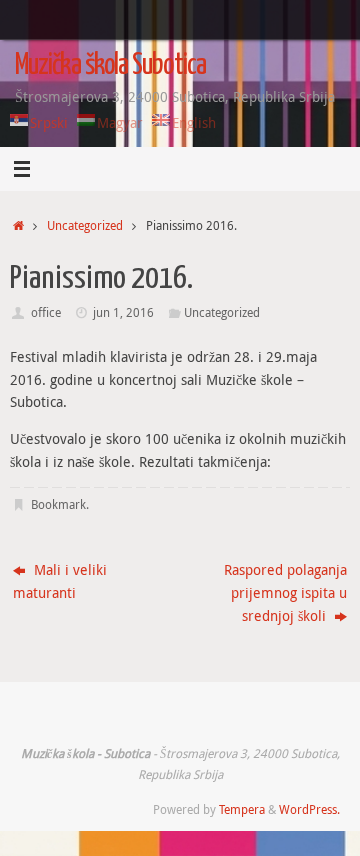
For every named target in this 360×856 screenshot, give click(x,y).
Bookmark (58, 504)
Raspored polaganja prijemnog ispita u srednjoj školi (285, 593)
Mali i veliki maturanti (60, 581)
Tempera (242, 809)
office (46, 312)
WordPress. (309, 809)
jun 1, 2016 (123, 312)
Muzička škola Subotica (110, 66)
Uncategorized (85, 225)
